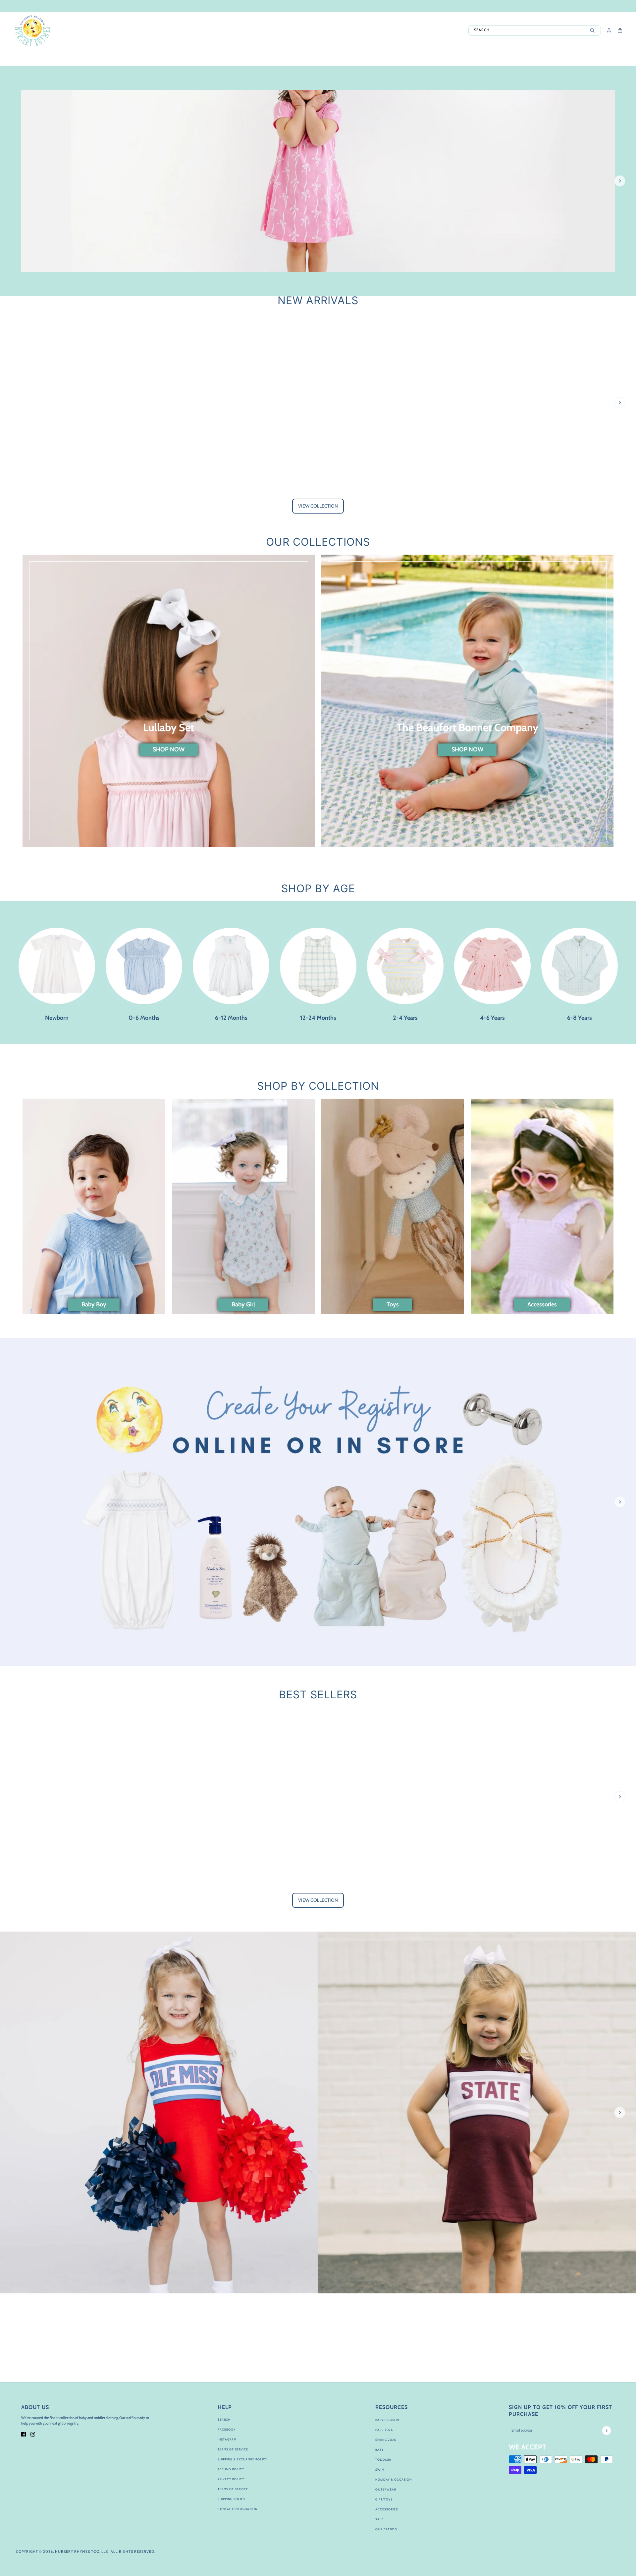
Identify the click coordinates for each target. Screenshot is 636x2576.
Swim (380, 2469)
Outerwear (386, 2489)
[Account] (609, 30)
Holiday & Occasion (394, 2479)
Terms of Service (233, 2449)
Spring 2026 (386, 2440)
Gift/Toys (384, 2499)
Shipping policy (232, 2499)
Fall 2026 (384, 2430)
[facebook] (24, 2434)
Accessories (387, 2509)
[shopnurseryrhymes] (32, 30)
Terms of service (233, 2489)
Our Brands (386, 2529)
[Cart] (620, 30)
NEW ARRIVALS (318, 300)
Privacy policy (231, 2479)
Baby (379, 2450)
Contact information (238, 2509)
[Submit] (606, 2430)
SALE (379, 2519)
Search (224, 2419)
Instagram (227, 2439)
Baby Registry (388, 2420)
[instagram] (33, 2434)
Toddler (383, 2460)
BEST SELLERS (318, 1695)
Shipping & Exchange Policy (242, 2459)
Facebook (227, 2429)
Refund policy (231, 2469)
